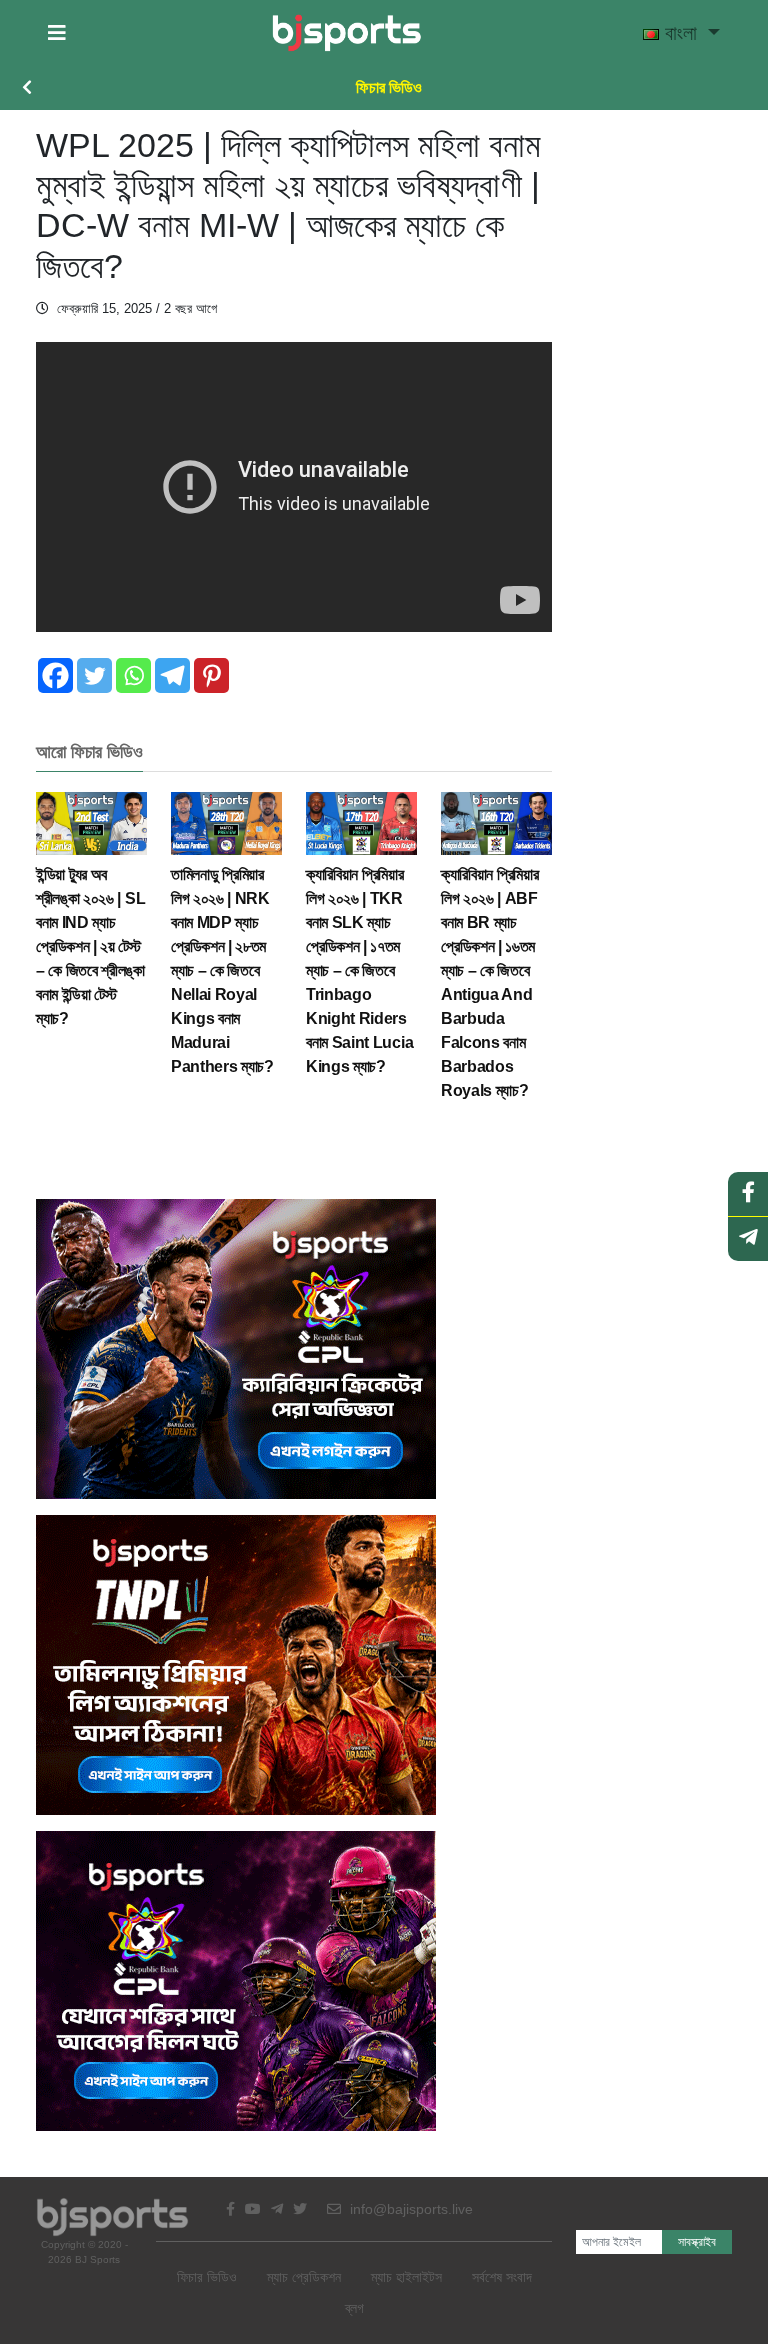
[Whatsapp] (133, 675)
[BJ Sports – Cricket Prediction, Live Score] (346, 33)
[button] (57, 33)
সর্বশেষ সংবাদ (502, 2277)
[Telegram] (172, 675)
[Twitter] (94, 675)
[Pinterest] (211, 675)
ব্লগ (354, 2308)
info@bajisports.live (409, 2209)
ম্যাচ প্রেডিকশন (304, 2277)
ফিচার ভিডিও (389, 87)
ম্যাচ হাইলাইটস (406, 2277)
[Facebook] (55, 675)
